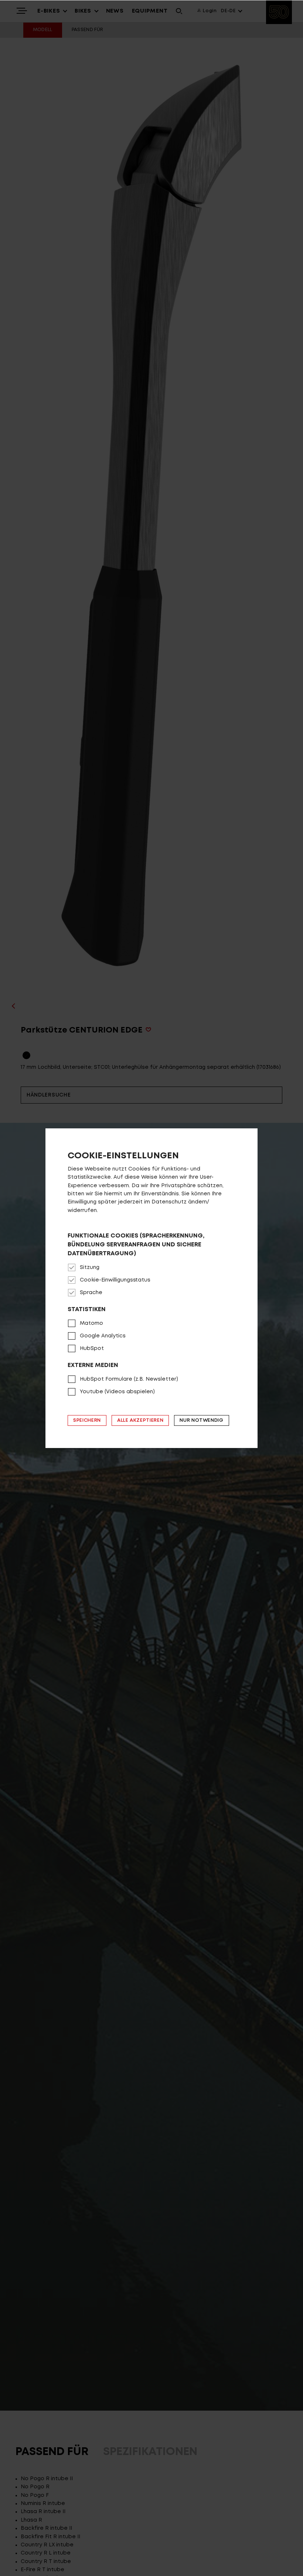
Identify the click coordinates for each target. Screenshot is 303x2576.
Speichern (87, 1420)
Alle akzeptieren (140, 1420)
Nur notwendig (201, 1420)
